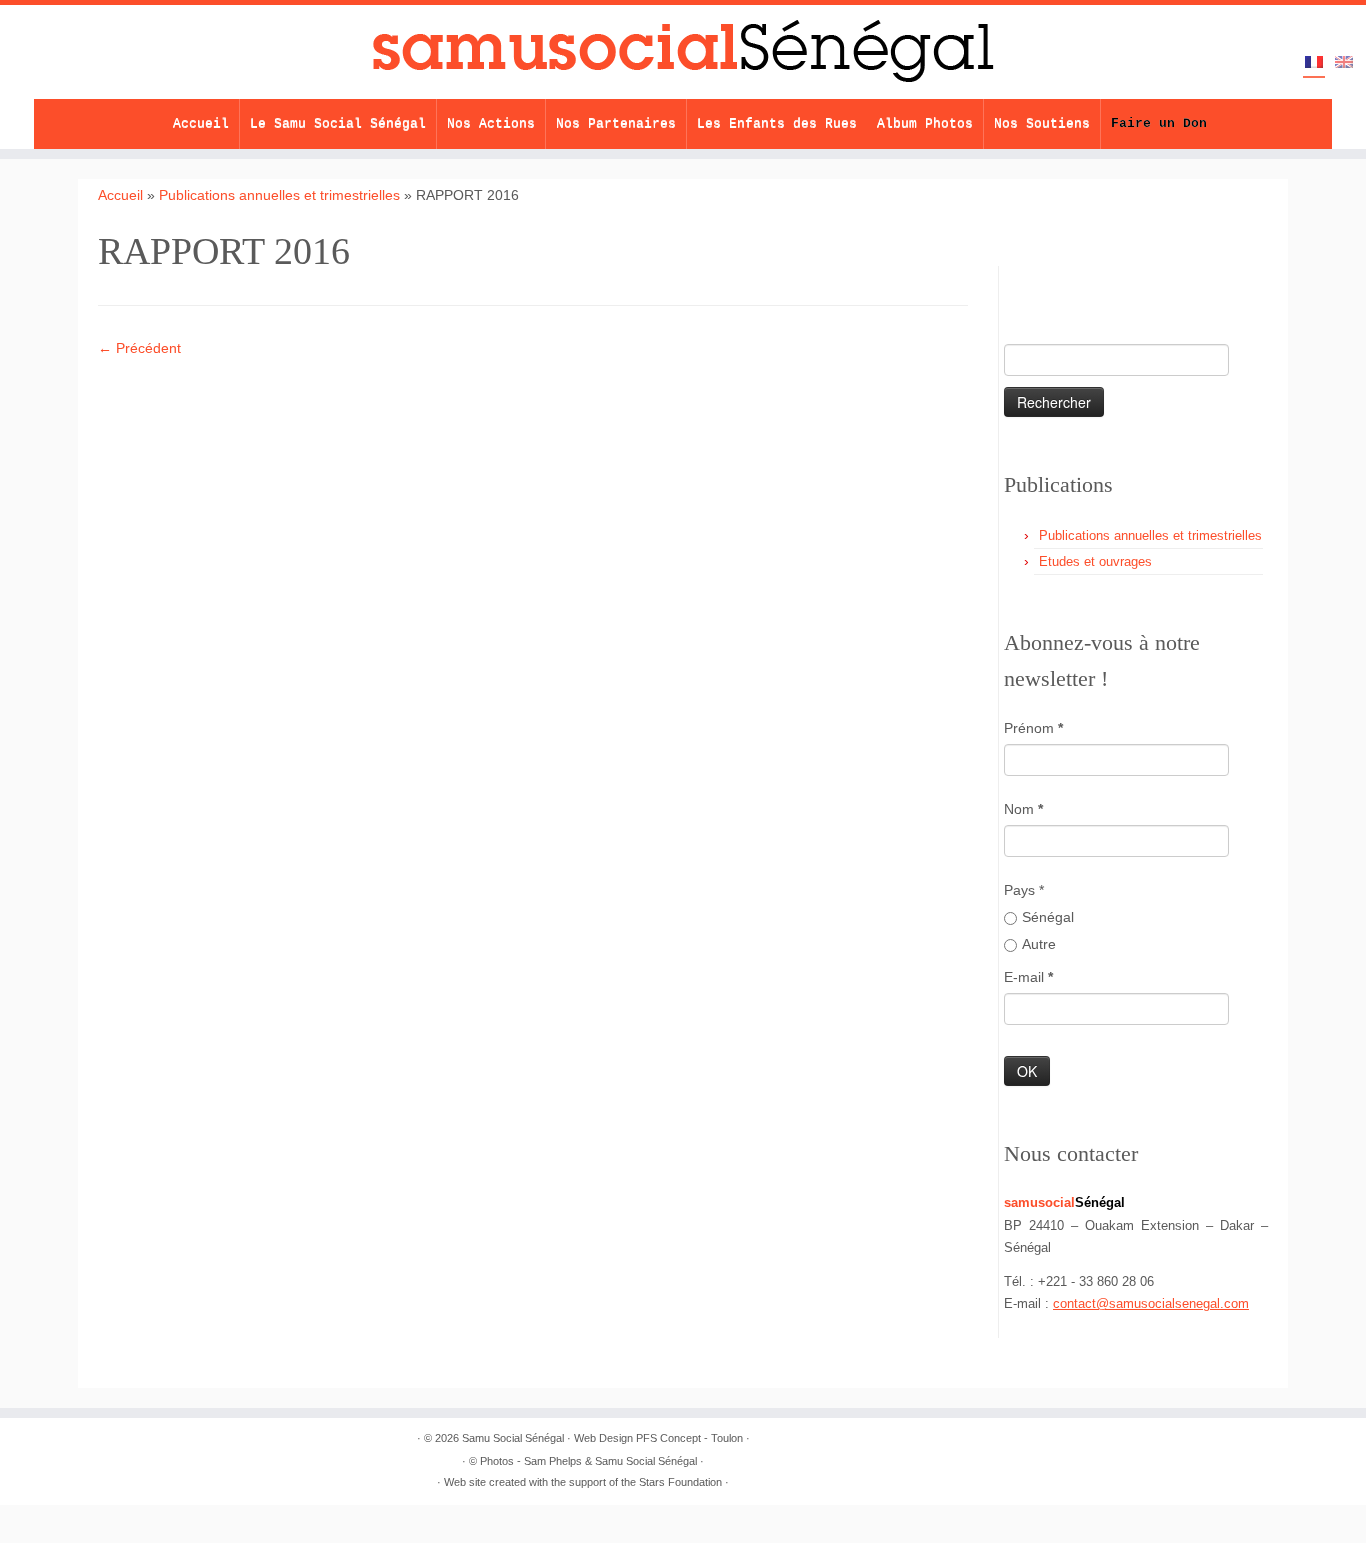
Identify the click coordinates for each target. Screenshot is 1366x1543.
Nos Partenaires (616, 123)
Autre (1039, 944)
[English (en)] (1344, 63)
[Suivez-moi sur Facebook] (1091, 282)
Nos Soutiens (1042, 123)
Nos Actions (491, 123)
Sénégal (1048, 917)
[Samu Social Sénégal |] (683, 52)
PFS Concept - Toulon (689, 1438)
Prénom (1033, 728)
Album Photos (925, 123)
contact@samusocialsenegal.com (1151, 1303)
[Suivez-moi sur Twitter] (1056, 282)
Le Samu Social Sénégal (338, 123)
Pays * (1024, 890)
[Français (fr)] (1314, 64)
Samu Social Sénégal (513, 1438)
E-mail (1028, 977)
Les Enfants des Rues (777, 123)
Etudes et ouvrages (1095, 561)
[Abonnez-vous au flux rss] (1021, 282)
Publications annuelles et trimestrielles (279, 195)
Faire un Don (1159, 123)
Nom (1023, 809)
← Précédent (139, 348)
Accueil (201, 123)
